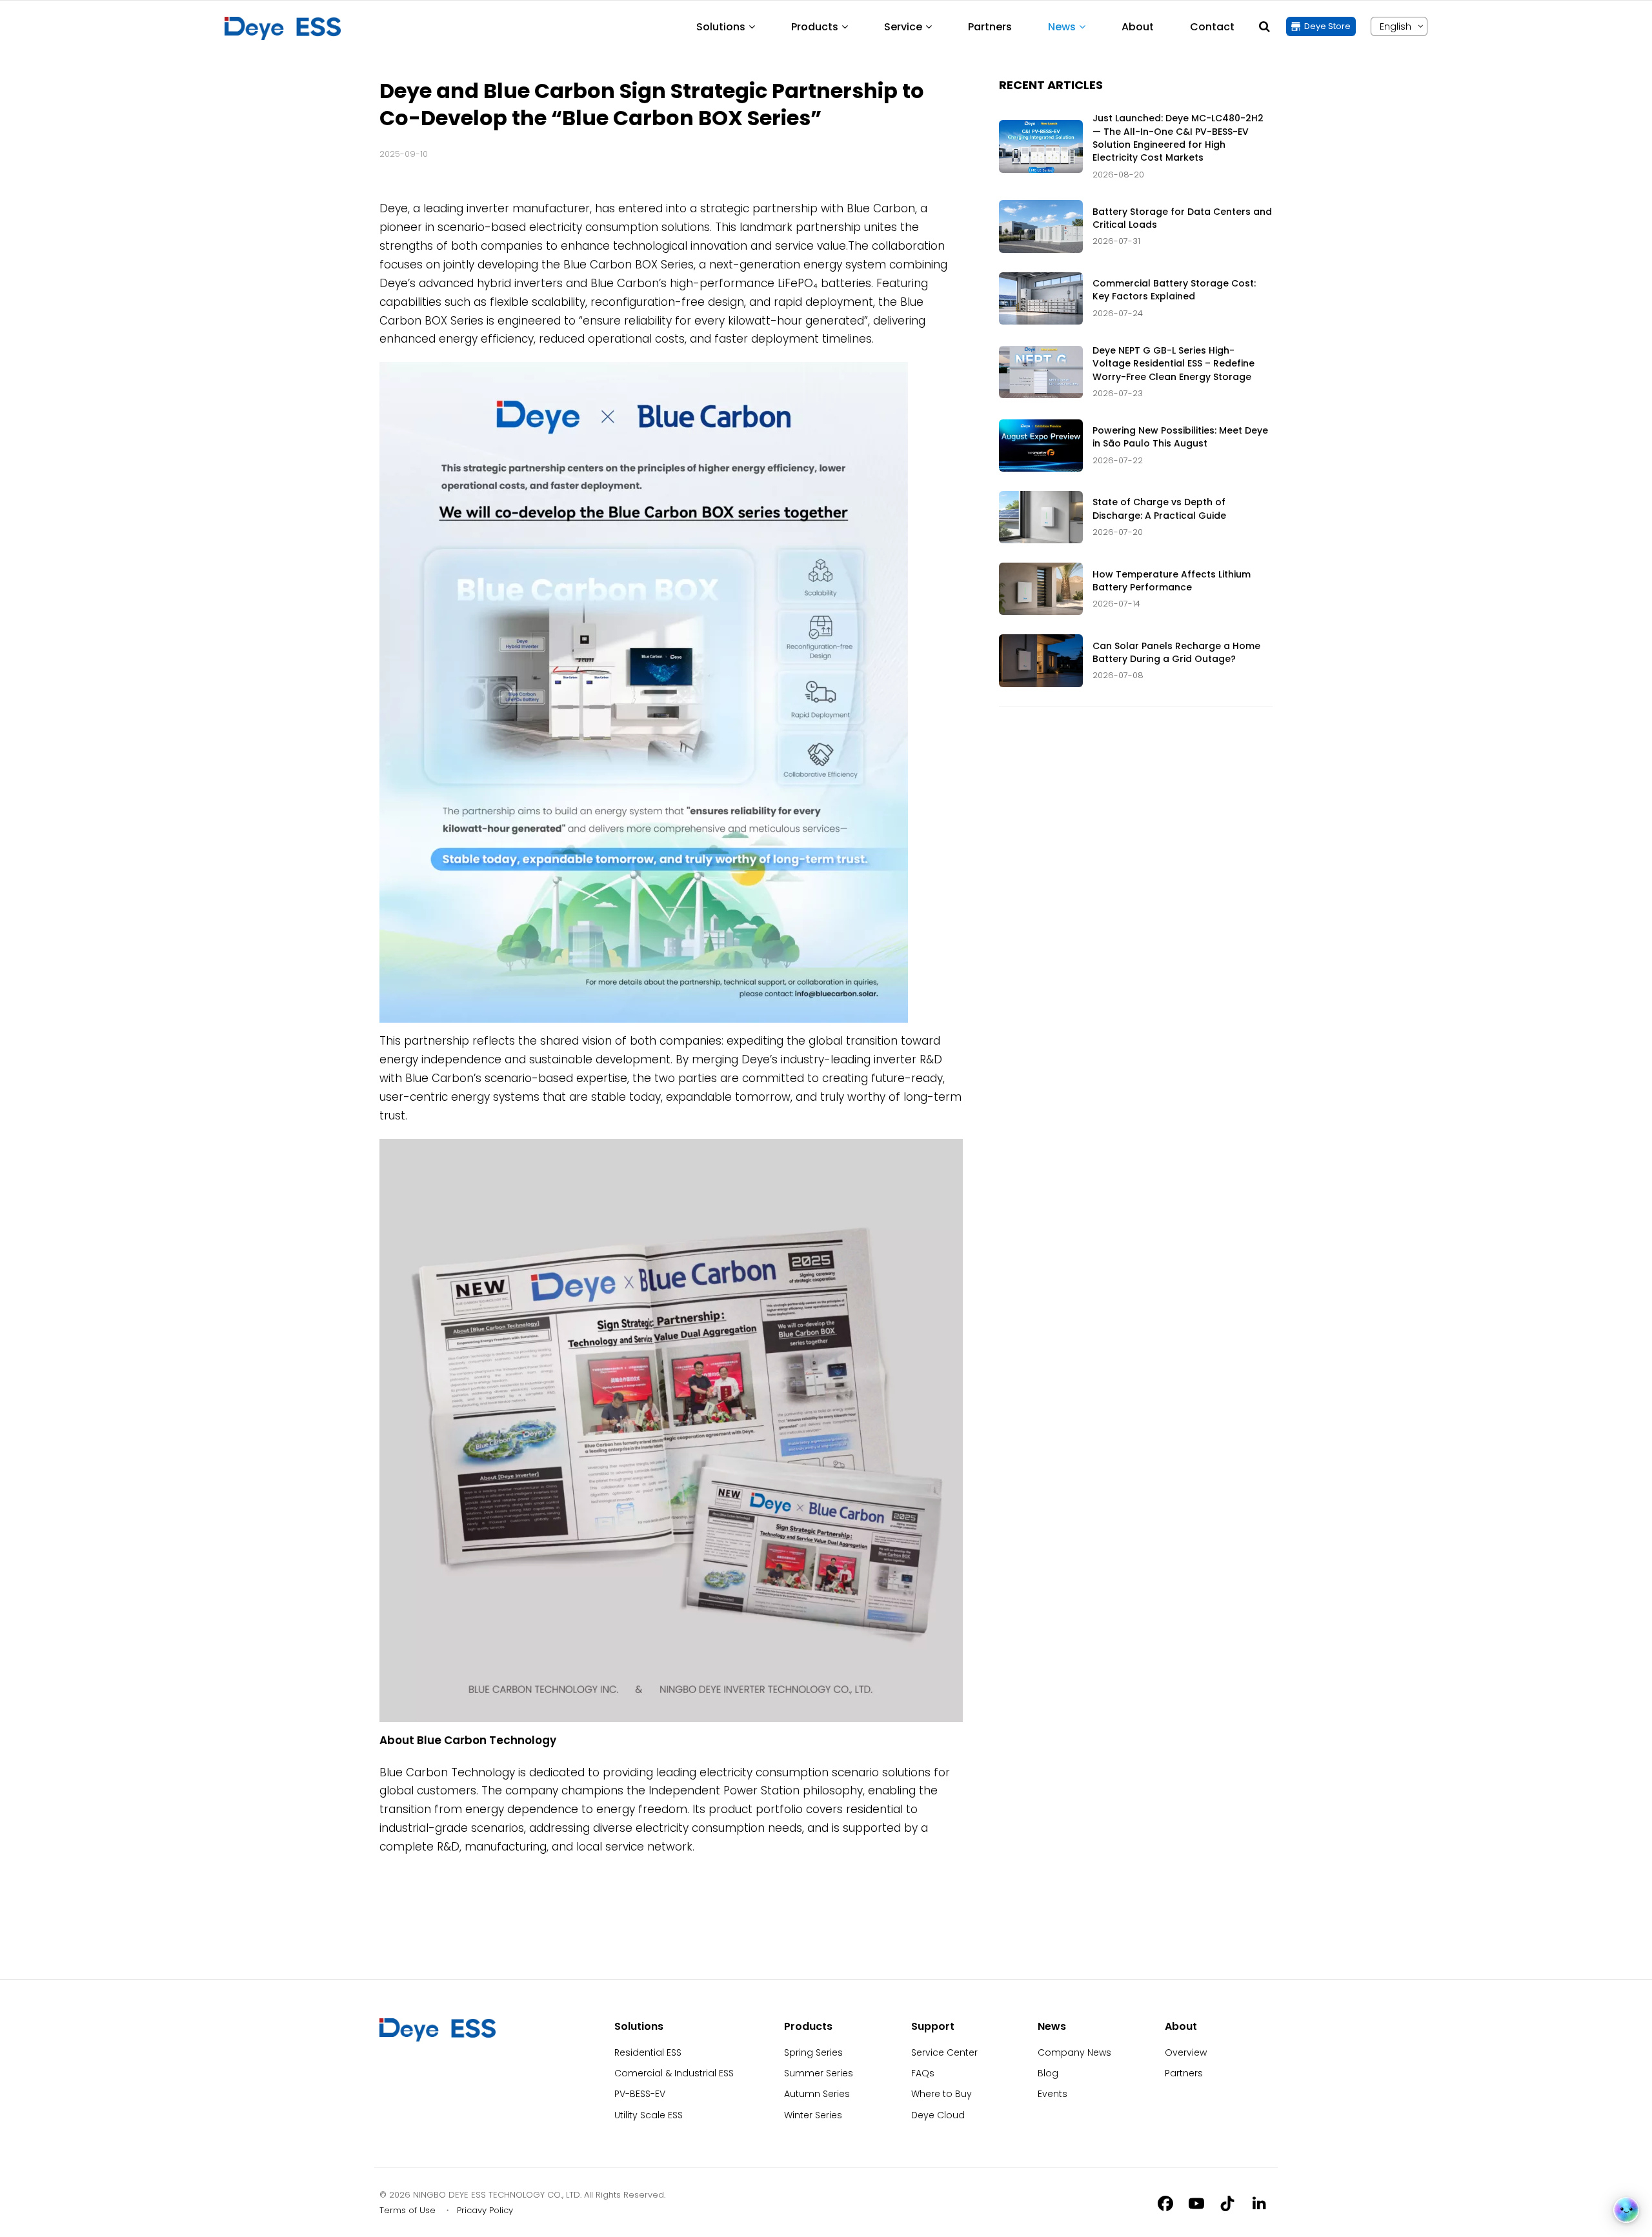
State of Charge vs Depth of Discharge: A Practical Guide (1159, 508)
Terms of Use (408, 2210)
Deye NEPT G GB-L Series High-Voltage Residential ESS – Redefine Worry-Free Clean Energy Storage (1174, 364)
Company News (1074, 2052)
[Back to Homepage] (283, 28)
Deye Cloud (938, 2115)
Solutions (721, 27)
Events (1053, 2094)
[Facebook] (1165, 2203)
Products (815, 27)
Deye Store (1327, 26)
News (1062, 27)
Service (903, 27)
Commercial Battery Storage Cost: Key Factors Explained (1174, 290)
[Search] (1264, 26)
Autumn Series (817, 2094)
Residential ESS (648, 2052)
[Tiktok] (1227, 2203)
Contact (1212, 27)
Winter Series (813, 2115)
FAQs (923, 2073)
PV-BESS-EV (640, 2094)
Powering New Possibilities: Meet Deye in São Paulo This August (1180, 437)
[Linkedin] (1258, 2203)
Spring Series (813, 2052)
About (1138, 27)
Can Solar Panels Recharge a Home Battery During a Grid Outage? (1176, 652)
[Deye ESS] (438, 2038)
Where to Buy (942, 2094)
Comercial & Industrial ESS (674, 2073)
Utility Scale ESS (649, 2115)
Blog (1048, 2073)
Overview (1186, 2052)
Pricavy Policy (485, 2210)
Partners (990, 27)
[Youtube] (1196, 2203)
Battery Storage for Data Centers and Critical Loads (1182, 218)
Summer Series (819, 2073)
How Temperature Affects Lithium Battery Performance (1172, 581)
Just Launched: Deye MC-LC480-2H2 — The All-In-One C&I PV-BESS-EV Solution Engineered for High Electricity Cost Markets (1178, 138)
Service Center (944, 2052)
